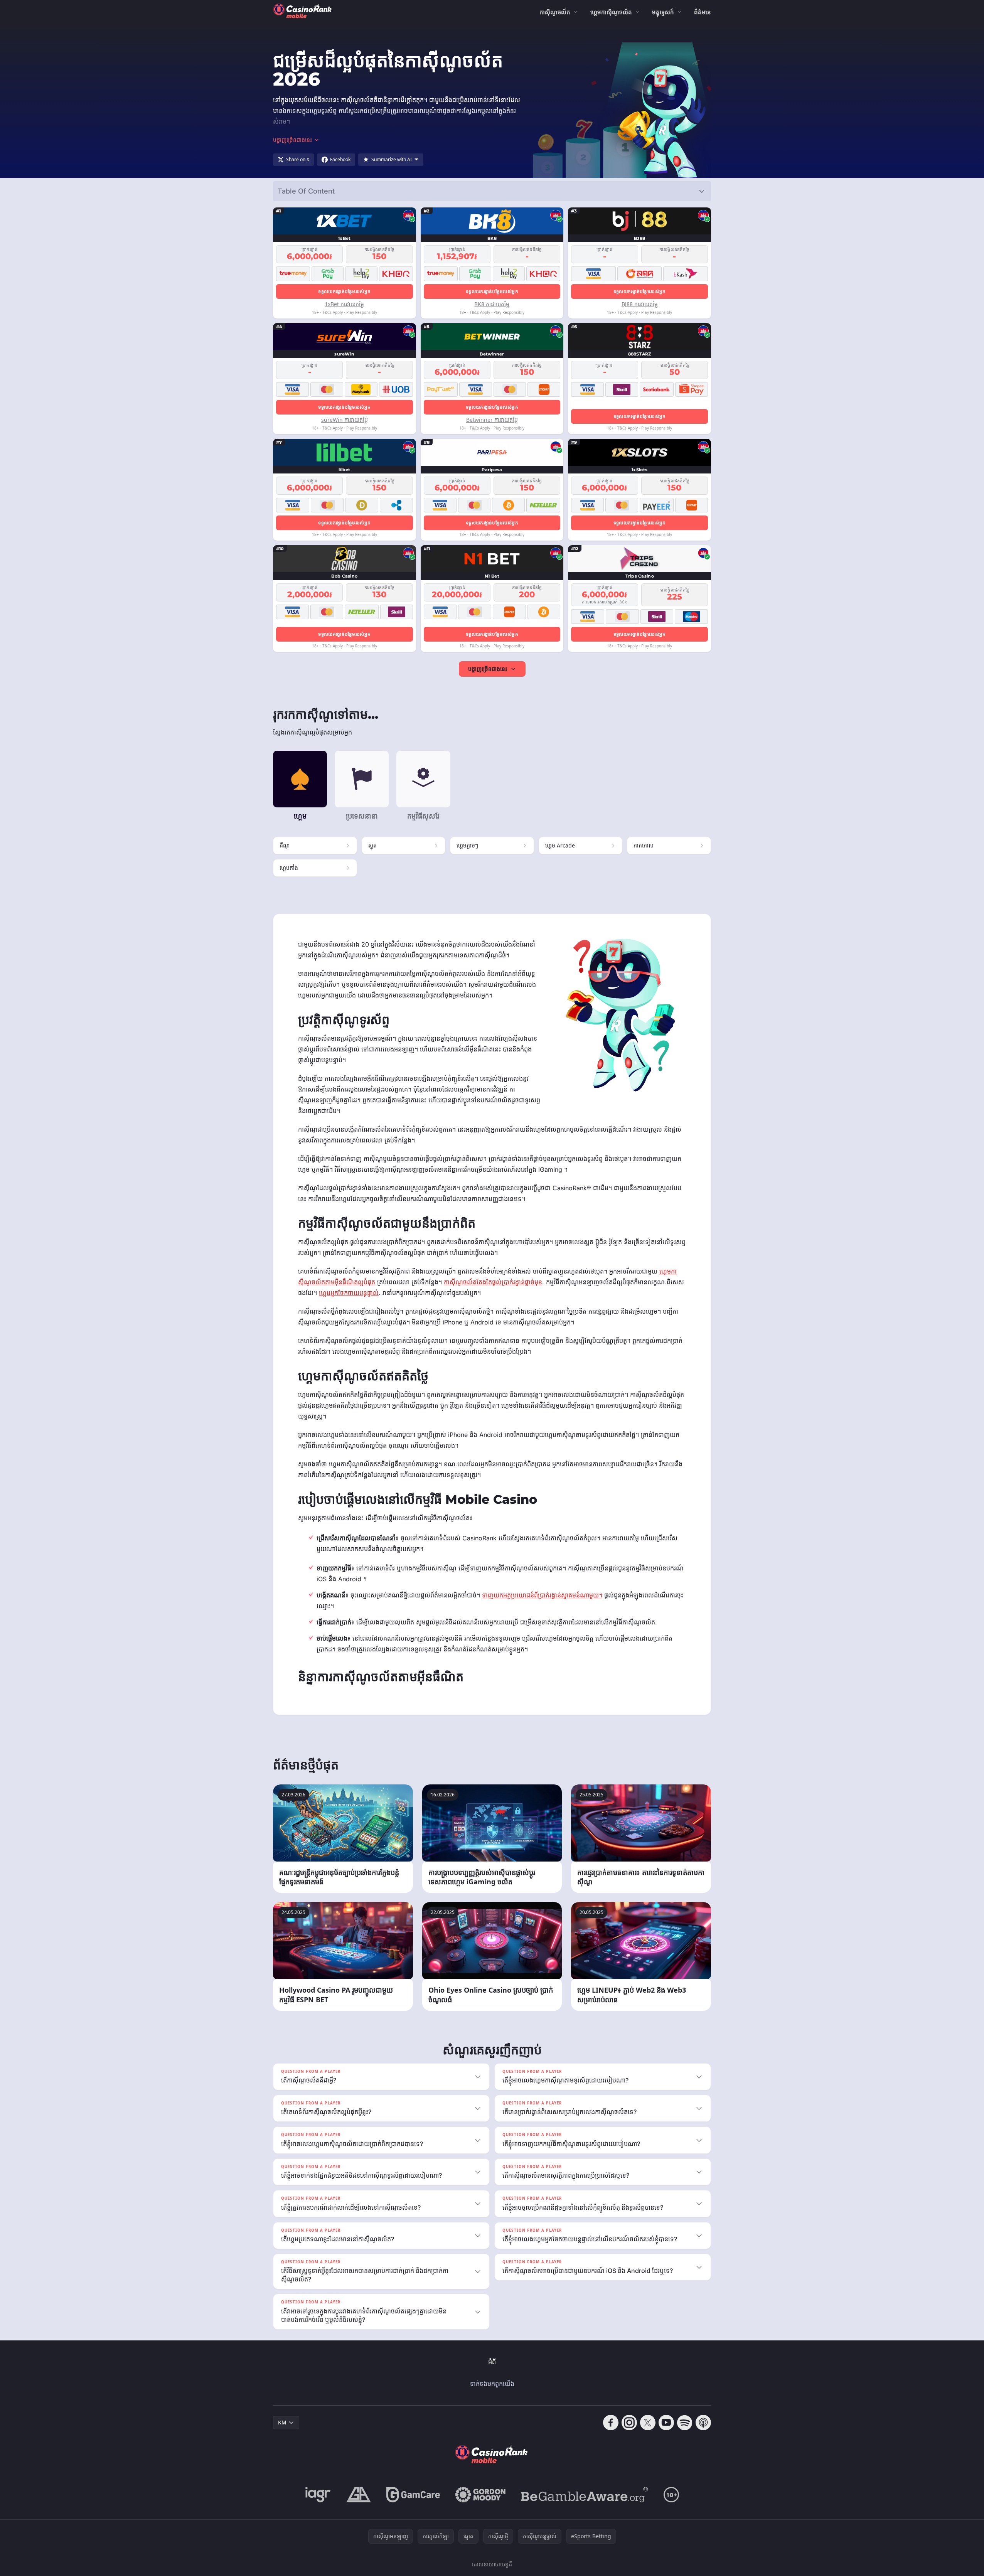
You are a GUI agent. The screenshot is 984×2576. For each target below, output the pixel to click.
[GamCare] (413, 2495)
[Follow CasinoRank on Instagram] (629, 2423)
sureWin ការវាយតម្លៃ (345, 420)
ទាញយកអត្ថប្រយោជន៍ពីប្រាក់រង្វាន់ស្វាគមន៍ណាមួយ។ (542, 1595)
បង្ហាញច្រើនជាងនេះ (488, 669)
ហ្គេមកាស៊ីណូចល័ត (611, 12)
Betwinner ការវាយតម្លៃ (492, 420)
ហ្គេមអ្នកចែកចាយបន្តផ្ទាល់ (349, 1293)
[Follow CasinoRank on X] (648, 2423)
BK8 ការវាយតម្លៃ (492, 304)
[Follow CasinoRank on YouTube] (666, 2423)
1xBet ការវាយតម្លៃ (344, 304)
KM (282, 2422)
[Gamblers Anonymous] (359, 2495)
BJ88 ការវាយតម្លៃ (640, 304)
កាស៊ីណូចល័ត (555, 12)
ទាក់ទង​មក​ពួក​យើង (492, 2384)
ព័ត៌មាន (703, 12)
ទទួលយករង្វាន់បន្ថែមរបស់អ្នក (344, 291)
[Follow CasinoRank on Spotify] (685, 2423)
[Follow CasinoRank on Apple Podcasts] (703, 2423)
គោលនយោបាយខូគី (492, 2564)
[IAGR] (318, 2495)
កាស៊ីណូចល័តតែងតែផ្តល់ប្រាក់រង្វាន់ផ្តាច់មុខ (493, 1282)
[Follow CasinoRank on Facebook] (611, 2423)
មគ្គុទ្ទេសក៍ (663, 12)
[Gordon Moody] (480, 2495)
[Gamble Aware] (585, 2495)
